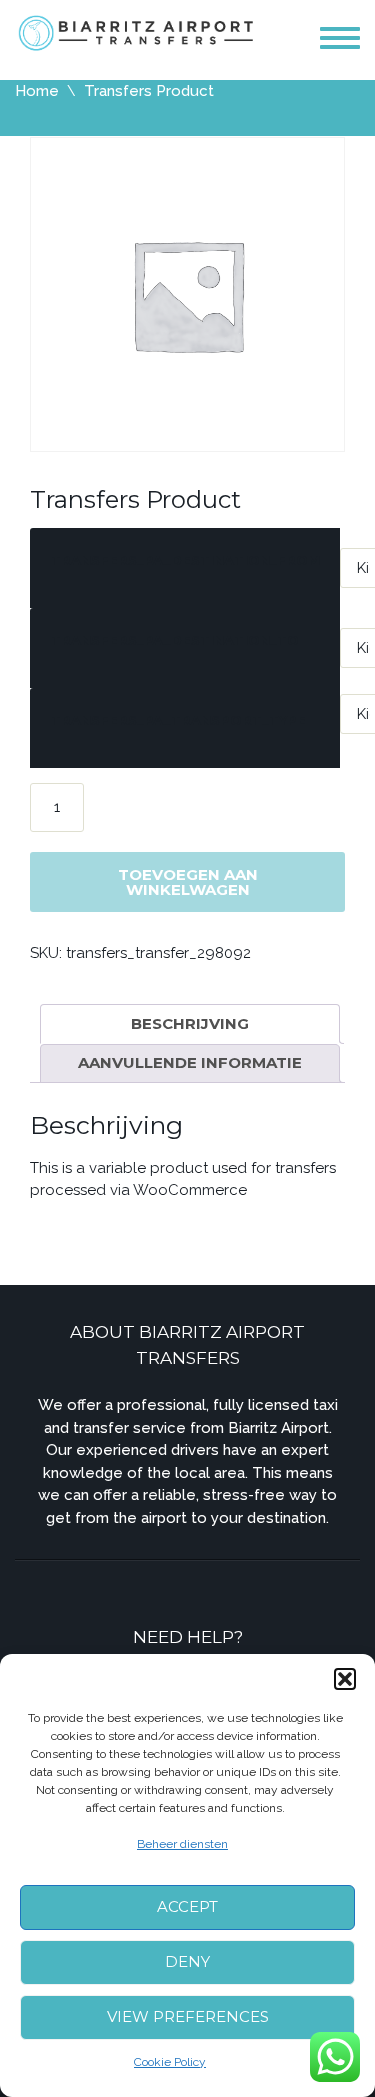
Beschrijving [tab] (190, 1023)
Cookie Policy (170, 2062)
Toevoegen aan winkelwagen (188, 882)
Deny (187, 1961)
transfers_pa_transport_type (178, 720)
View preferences (188, 2016)
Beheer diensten (182, 1844)
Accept (187, 1906)
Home (37, 91)
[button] (345, 1679)
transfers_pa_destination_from (185, 560)
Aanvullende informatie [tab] (190, 1062)
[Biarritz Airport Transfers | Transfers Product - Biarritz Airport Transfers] (137, 31)
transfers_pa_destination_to (175, 640)
